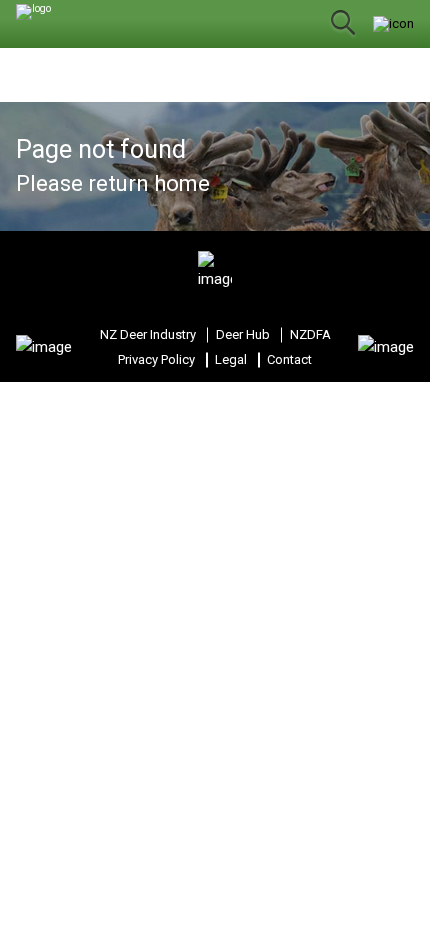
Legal (231, 359)
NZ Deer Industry (148, 334)
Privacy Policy (156, 359)
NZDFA (310, 334)
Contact (289, 359)
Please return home (113, 183)
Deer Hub (243, 334)
